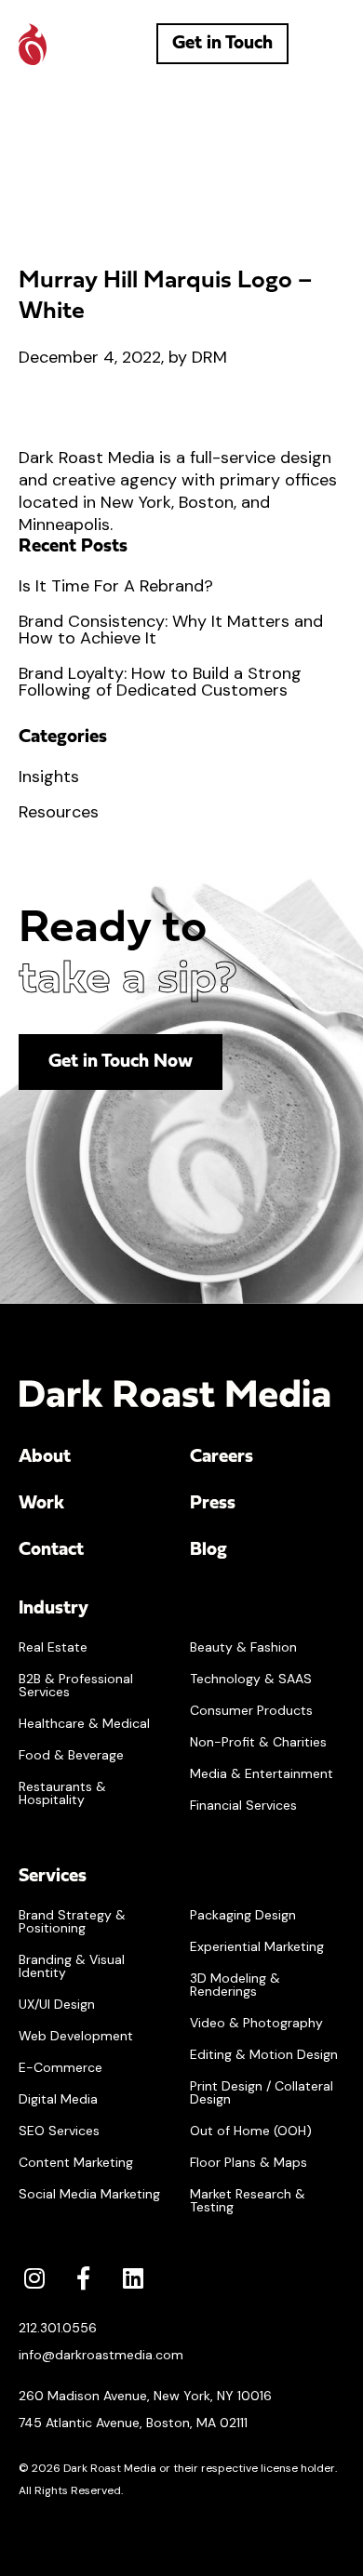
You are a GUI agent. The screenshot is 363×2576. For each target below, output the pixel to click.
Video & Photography (256, 2023)
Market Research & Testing (248, 2200)
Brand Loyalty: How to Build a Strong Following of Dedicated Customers (160, 682)
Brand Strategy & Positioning (72, 1921)
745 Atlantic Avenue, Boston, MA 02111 (133, 2423)
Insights (49, 777)
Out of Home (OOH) (251, 2131)
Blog (208, 1550)
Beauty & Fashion (243, 1647)
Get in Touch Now (121, 1062)
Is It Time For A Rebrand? (116, 586)
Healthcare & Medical (84, 1723)
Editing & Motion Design (264, 2054)
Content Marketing (76, 2162)
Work (41, 1504)
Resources (59, 812)
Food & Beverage (71, 1755)
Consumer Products (251, 1710)
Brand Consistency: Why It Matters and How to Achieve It (171, 630)
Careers (222, 1457)
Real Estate (53, 1647)
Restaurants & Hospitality (62, 1793)
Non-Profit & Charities (258, 1742)
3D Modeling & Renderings (235, 1985)
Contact (51, 1550)
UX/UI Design (57, 2004)
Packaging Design (243, 1915)
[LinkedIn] (133, 2278)
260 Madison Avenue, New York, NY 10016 (145, 2396)
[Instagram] (34, 2278)
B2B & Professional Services (76, 1685)
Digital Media (58, 2099)
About (45, 1457)
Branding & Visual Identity (72, 1966)
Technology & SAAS (251, 1679)
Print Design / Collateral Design (262, 2092)
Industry (54, 1609)
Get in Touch (222, 44)
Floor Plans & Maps (249, 2162)
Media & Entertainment (262, 1773)
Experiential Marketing (257, 1946)
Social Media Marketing (89, 2194)
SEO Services (59, 2131)
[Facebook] (83, 2278)
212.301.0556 (58, 2328)
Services (53, 1877)
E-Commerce (60, 2067)
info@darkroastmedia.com (101, 2355)
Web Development (76, 2036)
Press (213, 1504)
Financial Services (243, 1805)
